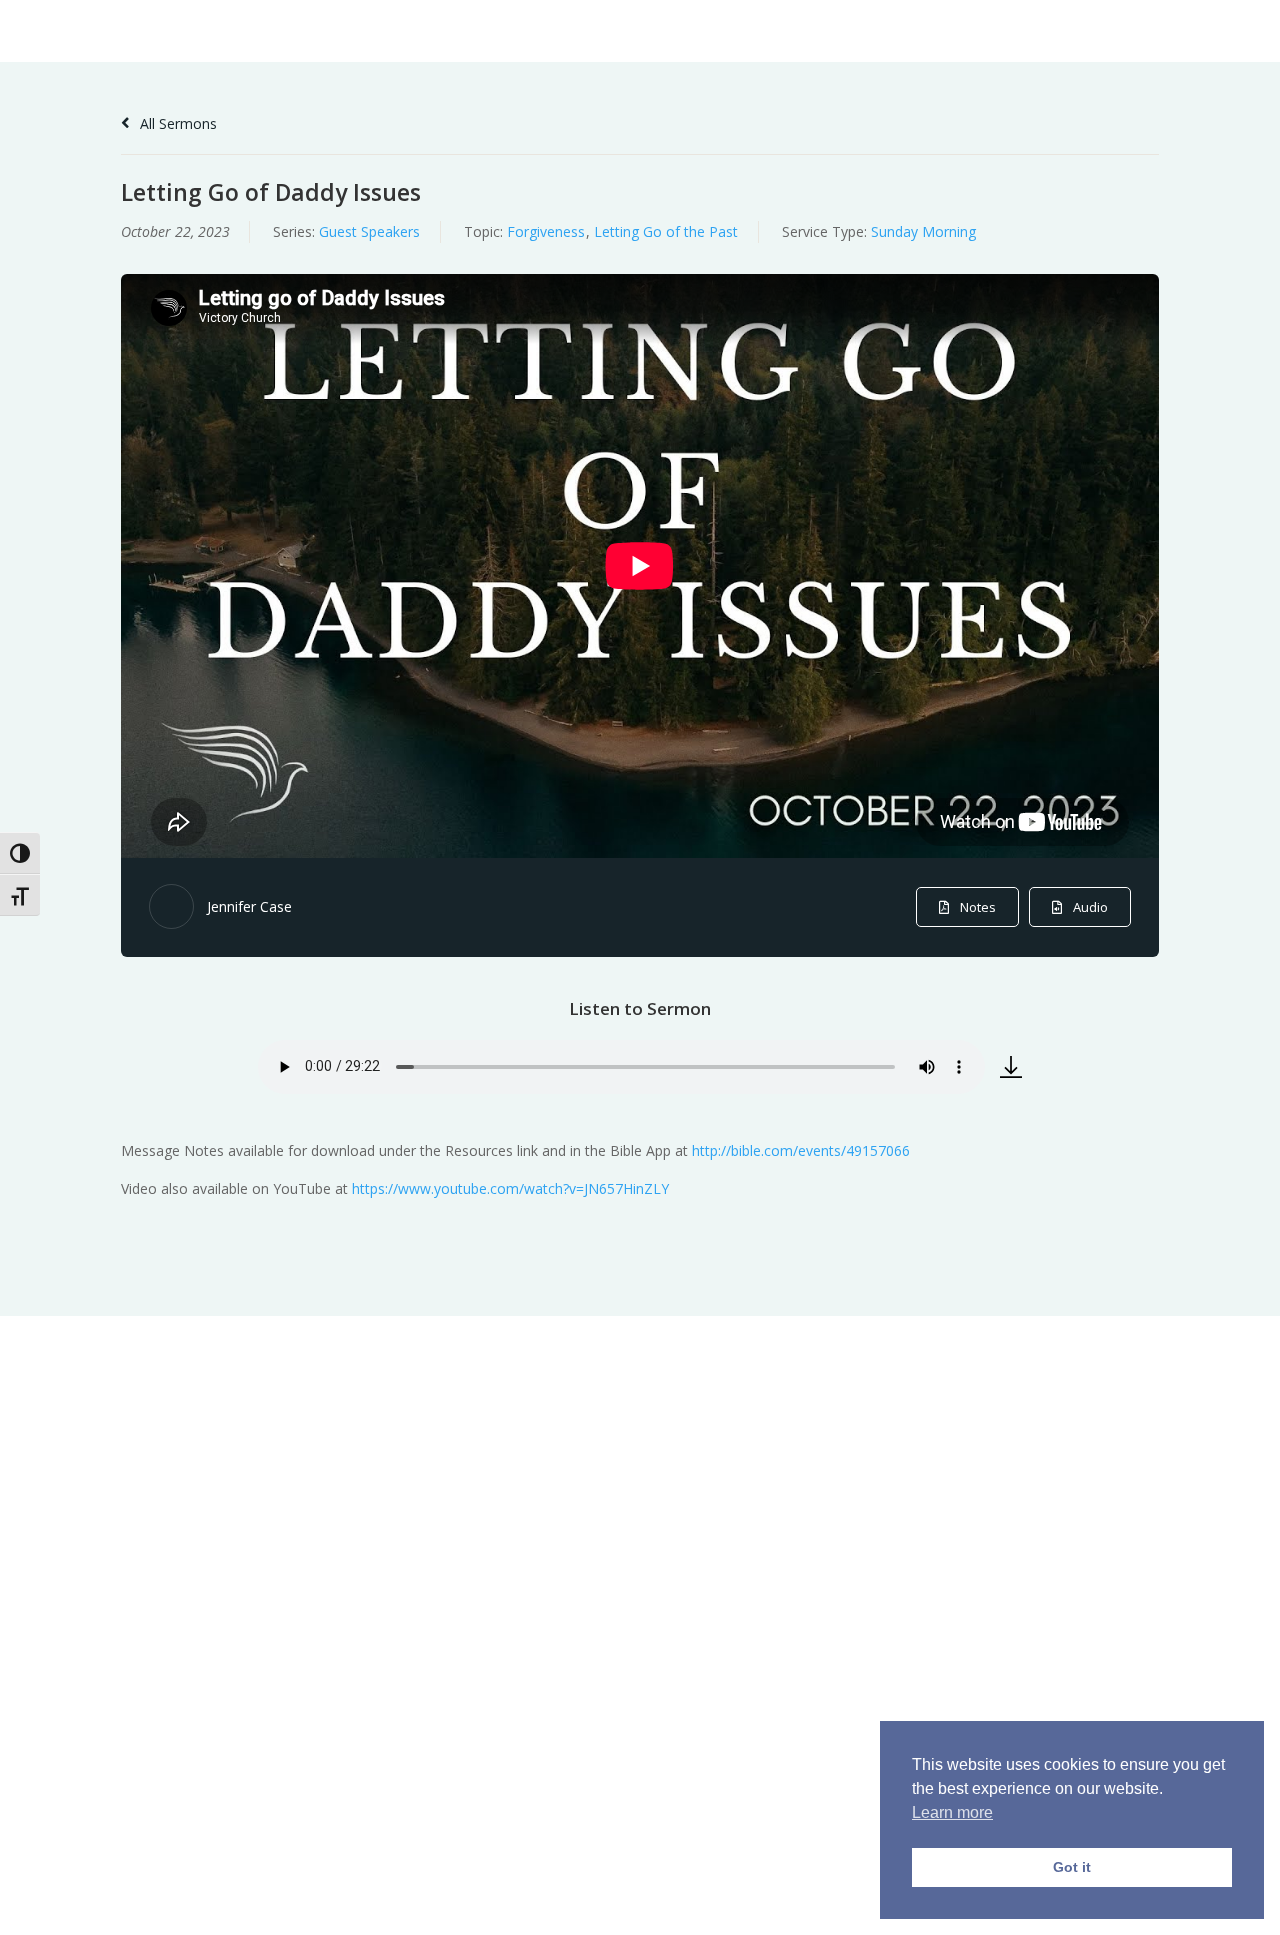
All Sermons (176, 123)
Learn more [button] (952, 1812)
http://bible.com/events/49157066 (801, 1150)
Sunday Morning (923, 231)
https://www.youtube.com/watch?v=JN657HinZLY (510, 1188)
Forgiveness (546, 231)
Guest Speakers (369, 231)
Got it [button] (1072, 1867)
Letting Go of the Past (666, 231)
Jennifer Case (249, 906)
